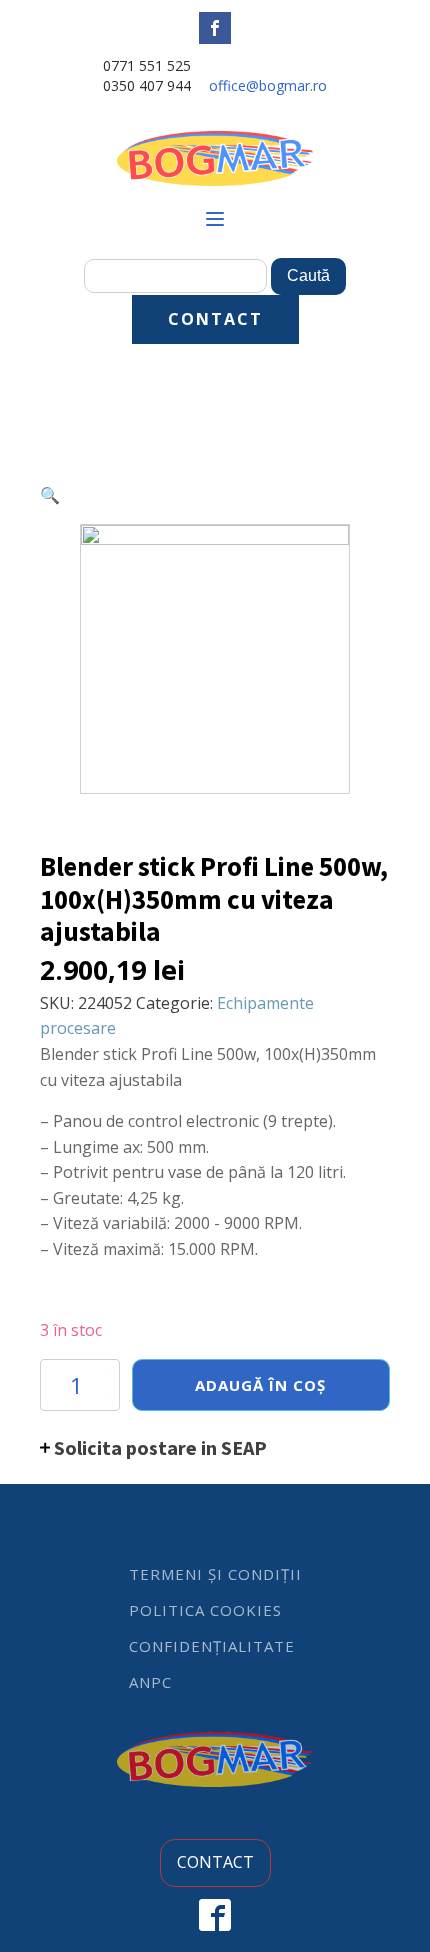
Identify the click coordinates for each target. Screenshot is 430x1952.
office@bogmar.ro (268, 85)
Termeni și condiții (215, 1574)
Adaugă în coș (260, 1385)
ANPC (150, 1682)
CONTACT (215, 319)
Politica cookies (205, 1610)
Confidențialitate (212, 1646)
